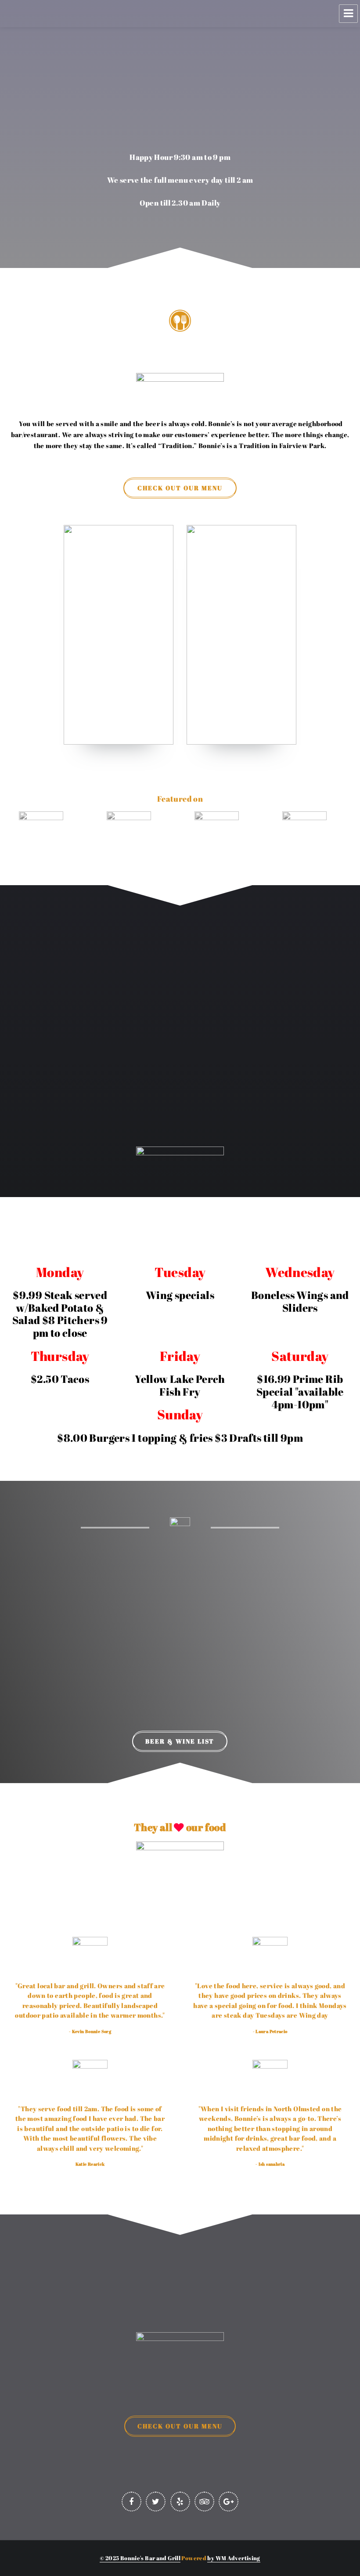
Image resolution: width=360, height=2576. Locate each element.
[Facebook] (131, 2502)
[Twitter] (156, 2502)
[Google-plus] (229, 2502)
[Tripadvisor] (204, 2502)
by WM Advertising (234, 2558)
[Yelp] (180, 2502)
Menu (348, 14)
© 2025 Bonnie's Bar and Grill (140, 2558)
